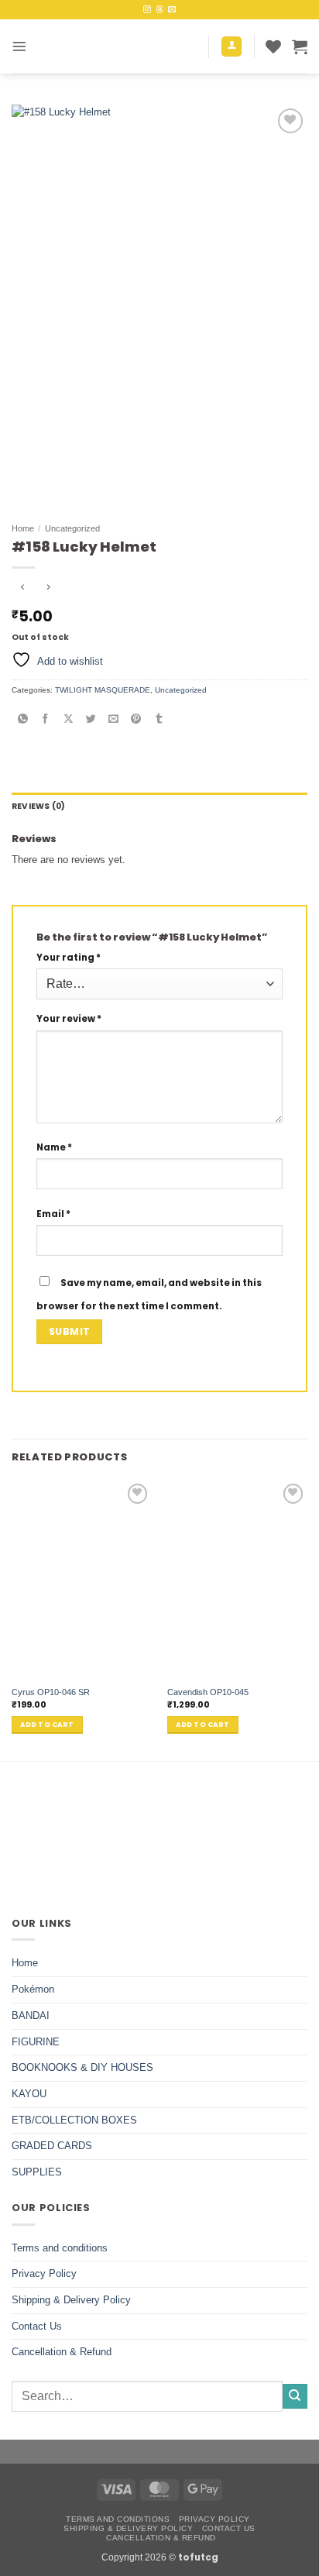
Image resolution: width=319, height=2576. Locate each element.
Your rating (69, 958)
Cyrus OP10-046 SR (51, 1692)
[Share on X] (69, 719)
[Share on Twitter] (91, 719)
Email (53, 1214)
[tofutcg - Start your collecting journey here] (119, 46)
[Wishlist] (273, 46)
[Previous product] (48, 589)
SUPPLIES (37, 2172)
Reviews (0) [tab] (38, 806)
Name (54, 1147)
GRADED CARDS (52, 2146)
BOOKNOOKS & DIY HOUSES (82, 2067)
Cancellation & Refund (62, 2352)
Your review (69, 1019)
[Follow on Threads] (159, 10)
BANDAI (31, 2015)
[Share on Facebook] (46, 719)
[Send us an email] (172, 10)
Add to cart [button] (47, 1725)
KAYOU (29, 2094)
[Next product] (23, 589)
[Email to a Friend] (113, 719)
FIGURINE (36, 2042)
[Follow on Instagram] (147, 10)
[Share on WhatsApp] (23, 719)
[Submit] (295, 2396)
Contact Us (37, 2326)
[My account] (232, 47)
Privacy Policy (44, 2273)
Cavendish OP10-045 (208, 1692)
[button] (19, 46)
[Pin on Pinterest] (137, 719)
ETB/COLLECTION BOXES (74, 2120)
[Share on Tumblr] (159, 719)
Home (23, 528)
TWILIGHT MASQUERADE (103, 690)
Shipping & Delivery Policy (71, 2300)
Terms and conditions (60, 2248)
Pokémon (33, 1989)
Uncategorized (72, 528)
